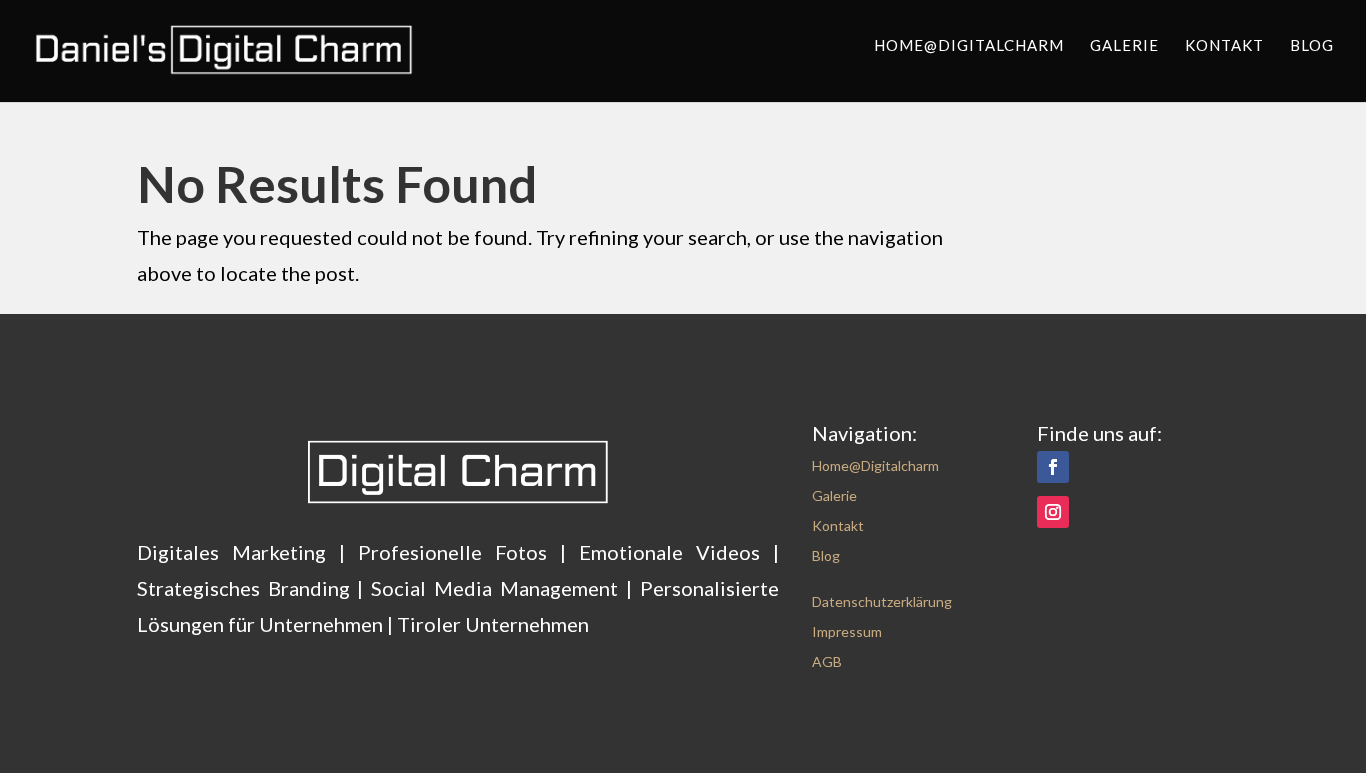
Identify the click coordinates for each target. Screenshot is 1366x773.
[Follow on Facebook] (1053, 467)
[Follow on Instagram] (1053, 512)
